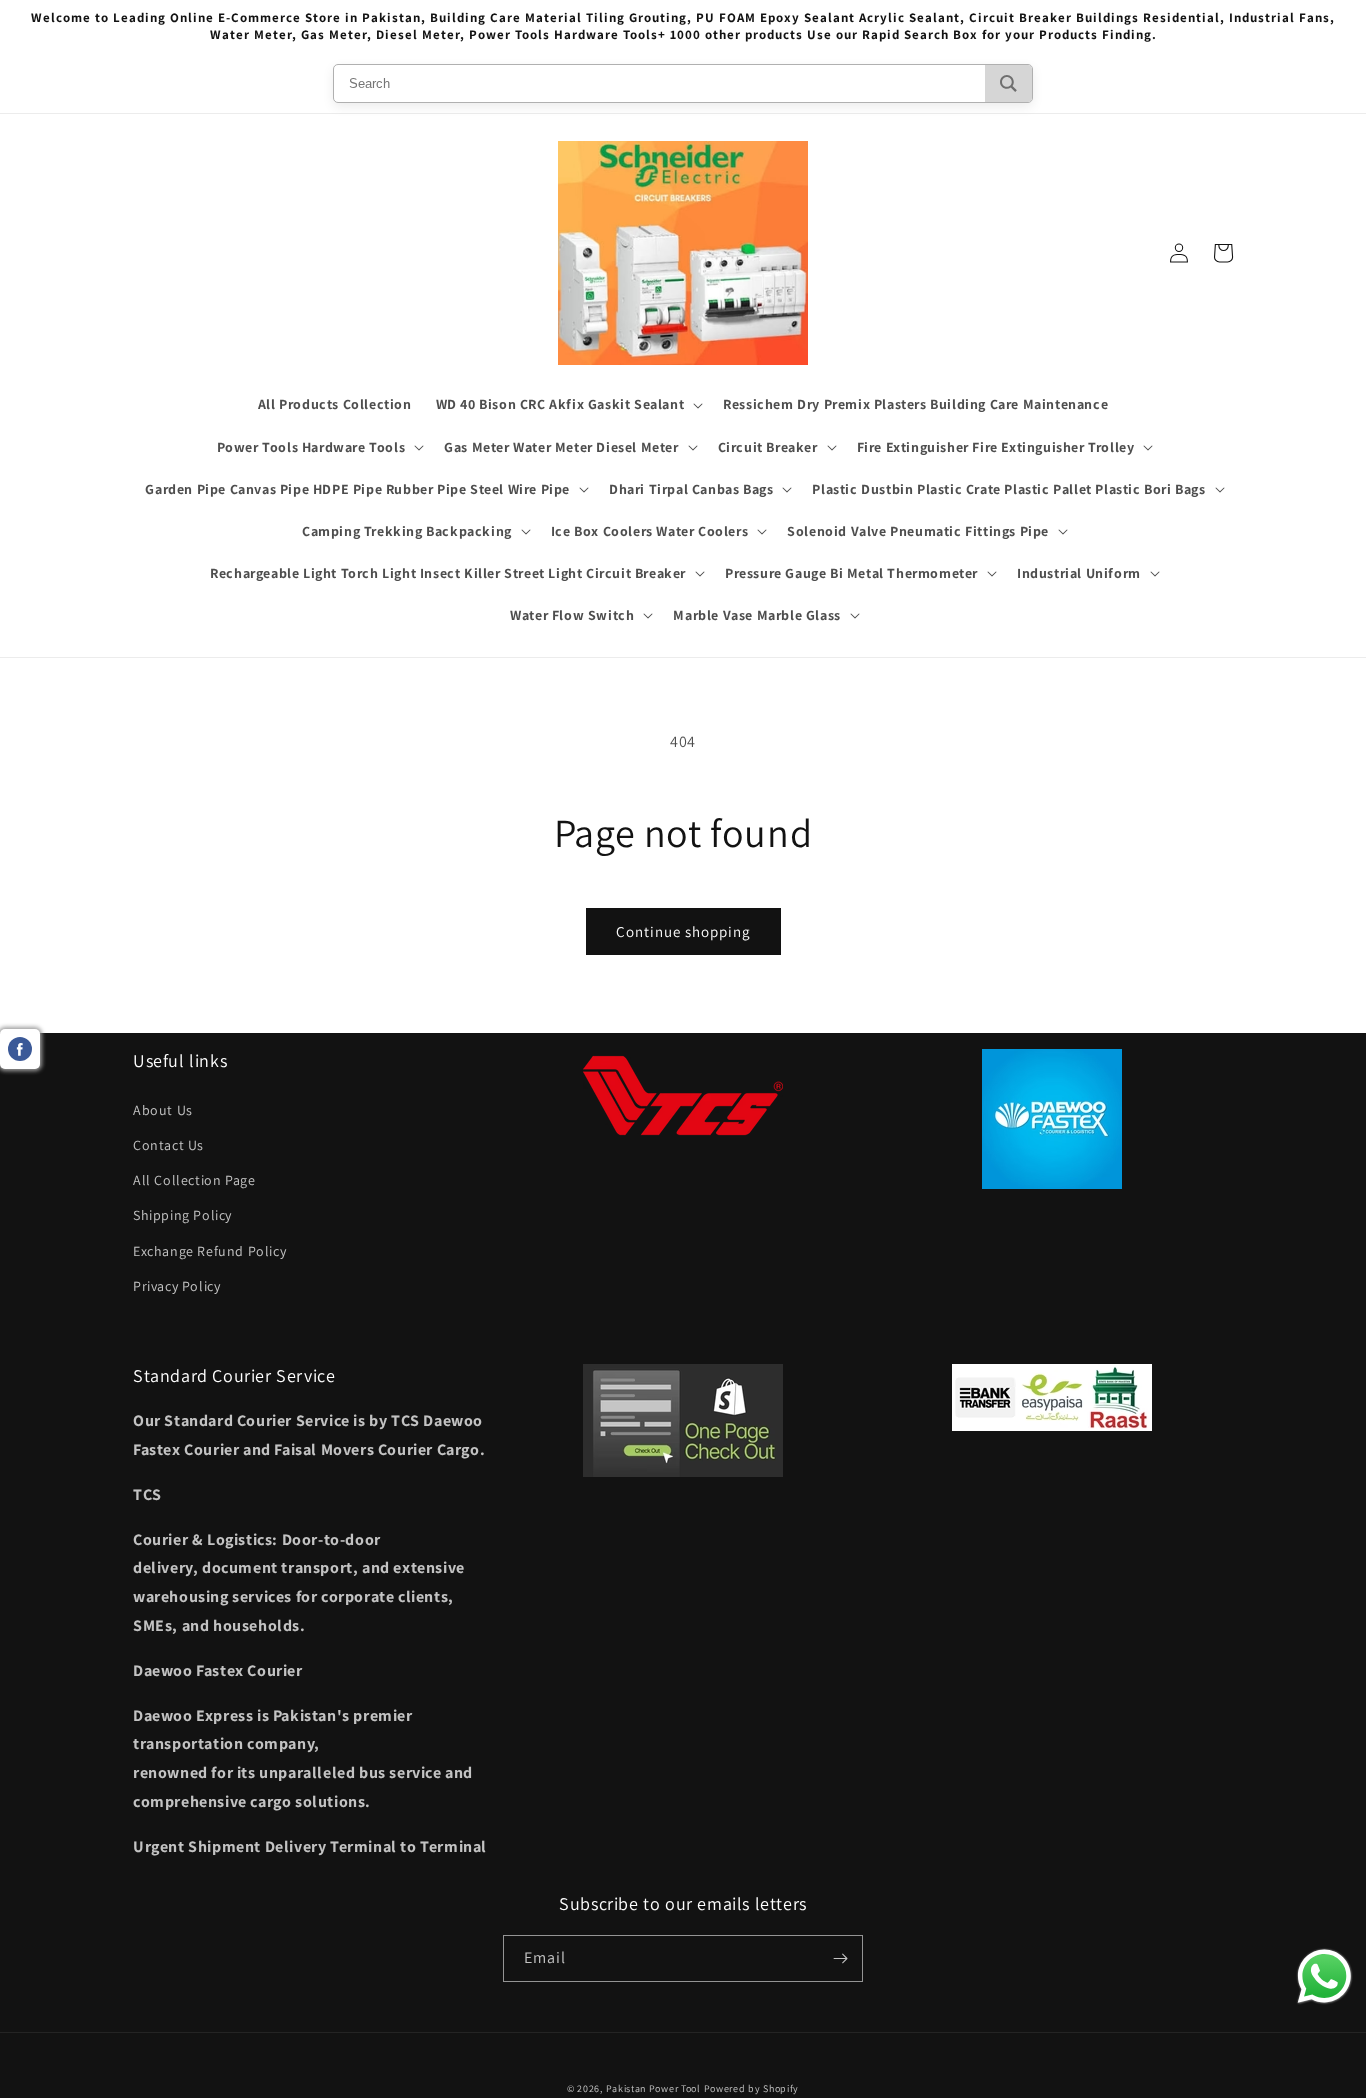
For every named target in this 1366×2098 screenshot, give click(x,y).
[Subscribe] (840, 1958)
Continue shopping (683, 931)
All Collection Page (194, 1180)
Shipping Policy (182, 1215)
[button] (568, 404)
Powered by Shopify (752, 2088)
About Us (163, 1110)
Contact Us (168, 1145)
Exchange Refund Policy (209, 1251)
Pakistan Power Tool (655, 2088)
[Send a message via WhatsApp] (1324, 1976)
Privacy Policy (176, 1286)
